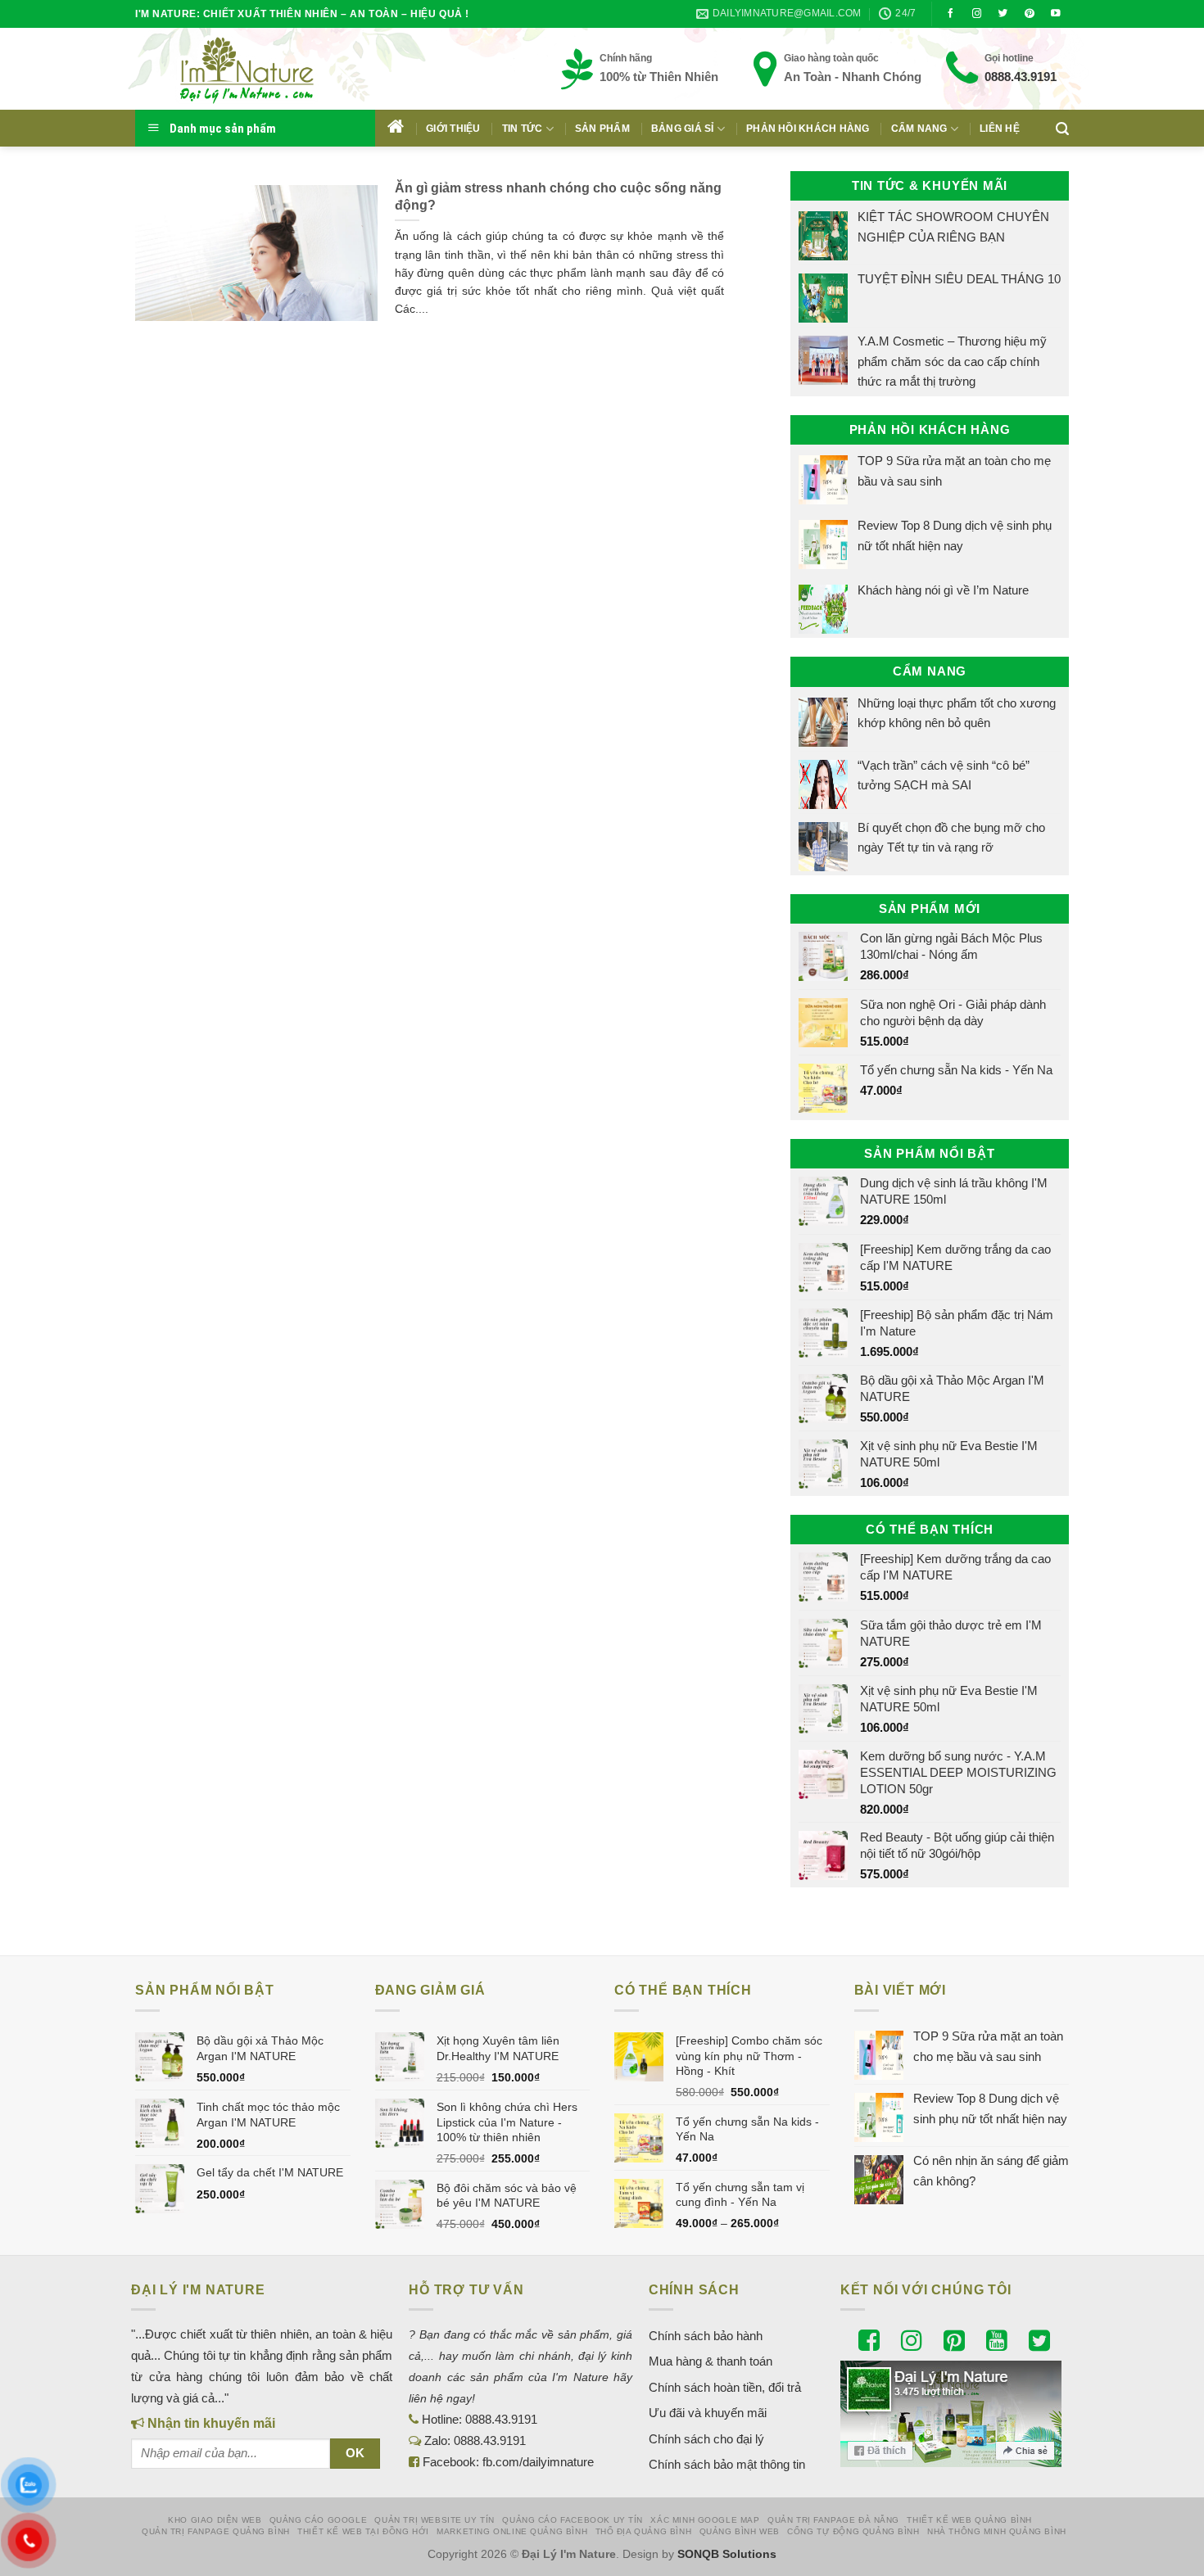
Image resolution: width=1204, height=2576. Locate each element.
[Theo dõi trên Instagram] (977, 14)
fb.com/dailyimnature (538, 2462)
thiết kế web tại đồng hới (363, 2531)
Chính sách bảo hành (706, 2336)
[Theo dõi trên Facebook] (951, 14)
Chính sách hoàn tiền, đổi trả (725, 2387)
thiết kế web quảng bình (969, 2520)
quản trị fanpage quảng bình (216, 2531)
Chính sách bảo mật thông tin (727, 2464)
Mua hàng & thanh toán (711, 2361)
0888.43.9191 (1021, 77)
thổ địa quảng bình (644, 2531)
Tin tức (523, 129)
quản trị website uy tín (435, 2520)
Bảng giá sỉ (683, 129)
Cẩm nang (919, 129)
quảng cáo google (318, 2520)
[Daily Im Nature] (278, 69)
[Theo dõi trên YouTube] (1056, 14)
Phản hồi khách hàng (808, 129)
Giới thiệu (453, 129)
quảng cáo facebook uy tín (573, 2520)
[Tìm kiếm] (1062, 129)
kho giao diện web (215, 2520)
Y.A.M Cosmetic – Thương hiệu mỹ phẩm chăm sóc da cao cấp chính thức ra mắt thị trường (952, 361)
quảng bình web (740, 2531)
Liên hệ (1000, 129)
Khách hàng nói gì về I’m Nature (943, 590)
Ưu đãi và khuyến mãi (708, 2413)
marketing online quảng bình (512, 2531)
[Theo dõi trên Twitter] (1003, 14)
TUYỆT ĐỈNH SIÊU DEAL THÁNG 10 (959, 279)
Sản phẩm (602, 129)
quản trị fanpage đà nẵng (833, 2520)
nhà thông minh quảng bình (997, 2531)
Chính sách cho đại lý (706, 2439)
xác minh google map (705, 2520)
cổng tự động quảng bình (853, 2531)
